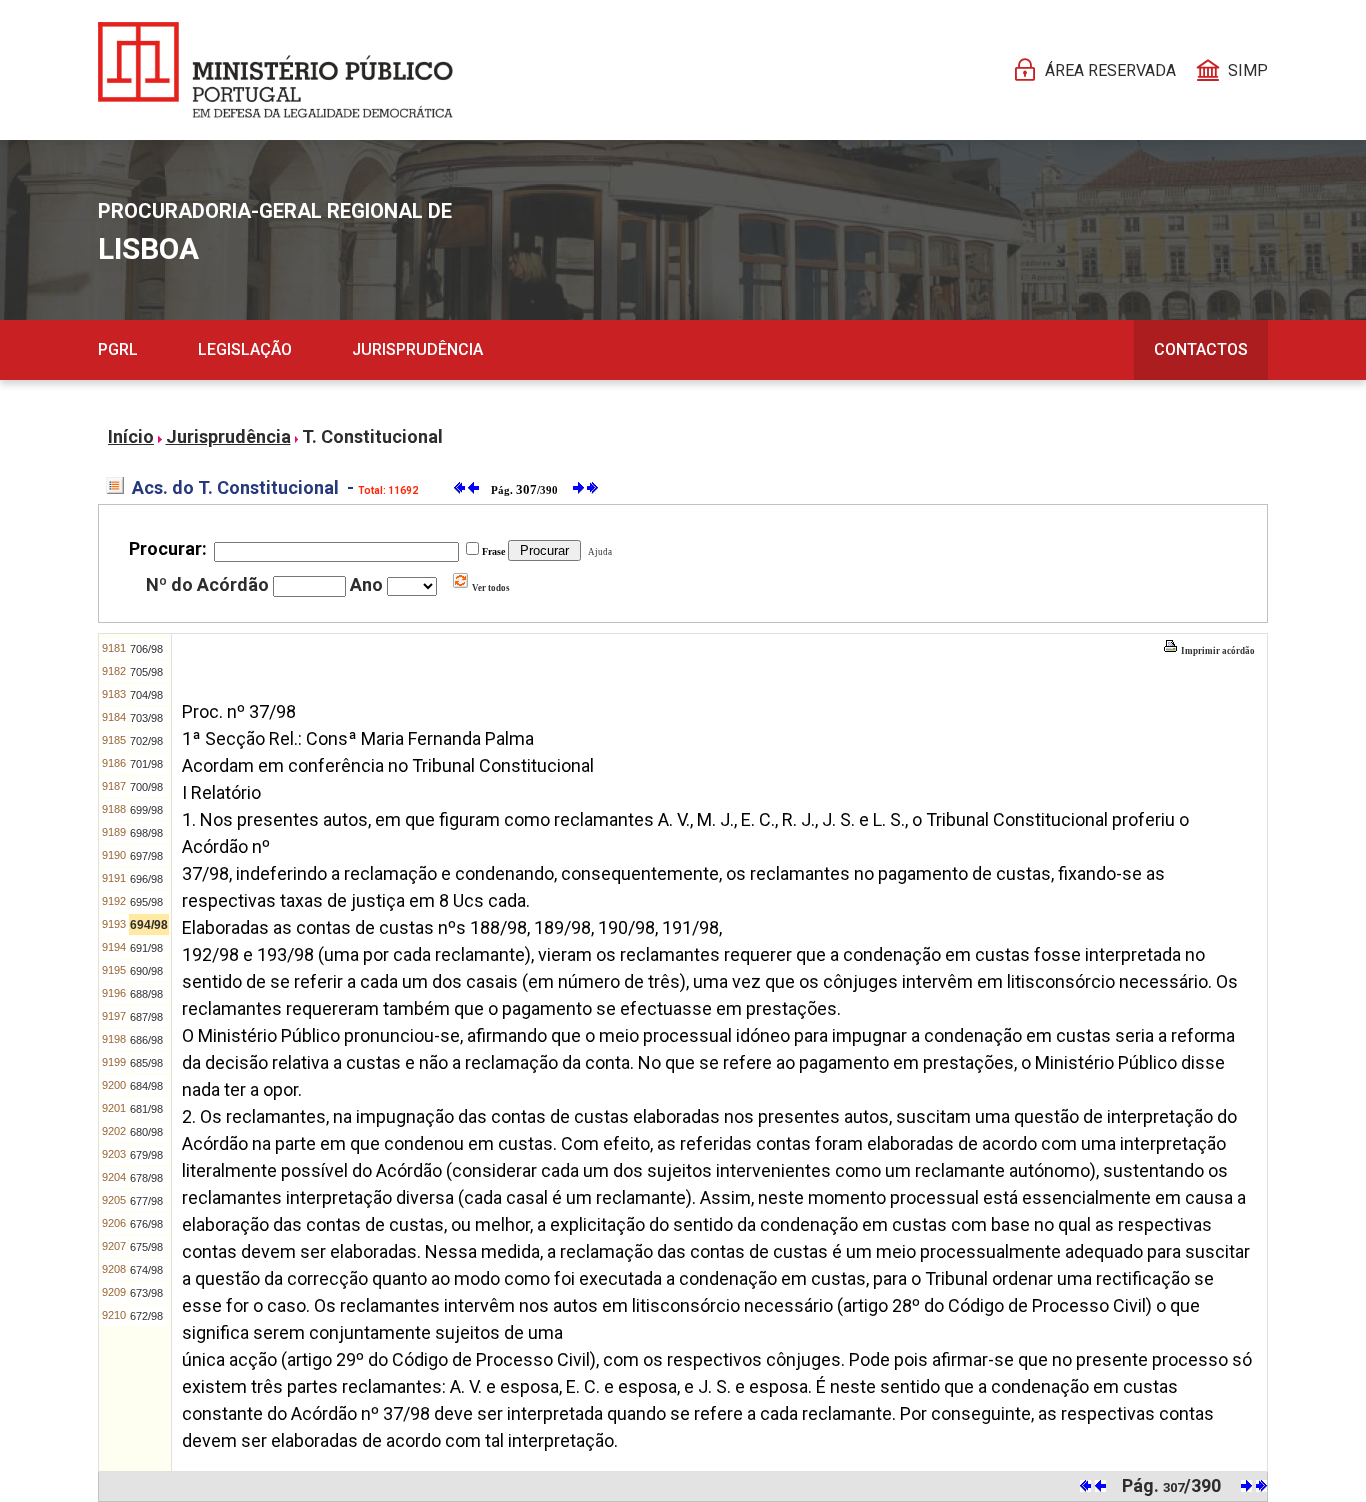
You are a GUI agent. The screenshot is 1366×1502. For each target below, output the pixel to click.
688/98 (146, 994)
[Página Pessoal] (275, 70)
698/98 (146, 833)
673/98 (146, 1293)
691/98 (146, 948)
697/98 (146, 856)
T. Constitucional (372, 436)
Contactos (1201, 349)
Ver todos (490, 588)
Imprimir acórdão (1217, 651)
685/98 (146, 1063)
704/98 (146, 695)
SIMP (1248, 70)
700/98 (146, 787)
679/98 (146, 1155)
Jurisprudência (417, 349)
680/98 (146, 1132)
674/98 (146, 1270)
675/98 (146, 1247)
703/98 (146, 718)
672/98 (146, 1316)
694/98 (149, 925)
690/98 (146, 971)
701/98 (146, 764)
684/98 (146, 1086)
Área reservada (1110, 70)
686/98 (146, 1040)
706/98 (146, 649)
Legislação (245, 349)
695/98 (146, 902)
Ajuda (598, 552)
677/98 (146, 1201)
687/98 (146, 1017)
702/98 (146, 741)
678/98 (146, 1178)
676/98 (146, 1224)
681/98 (146, 1109)
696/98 (146, 879)
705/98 (146, 672)
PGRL (118, 349)
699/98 (146, 810)
